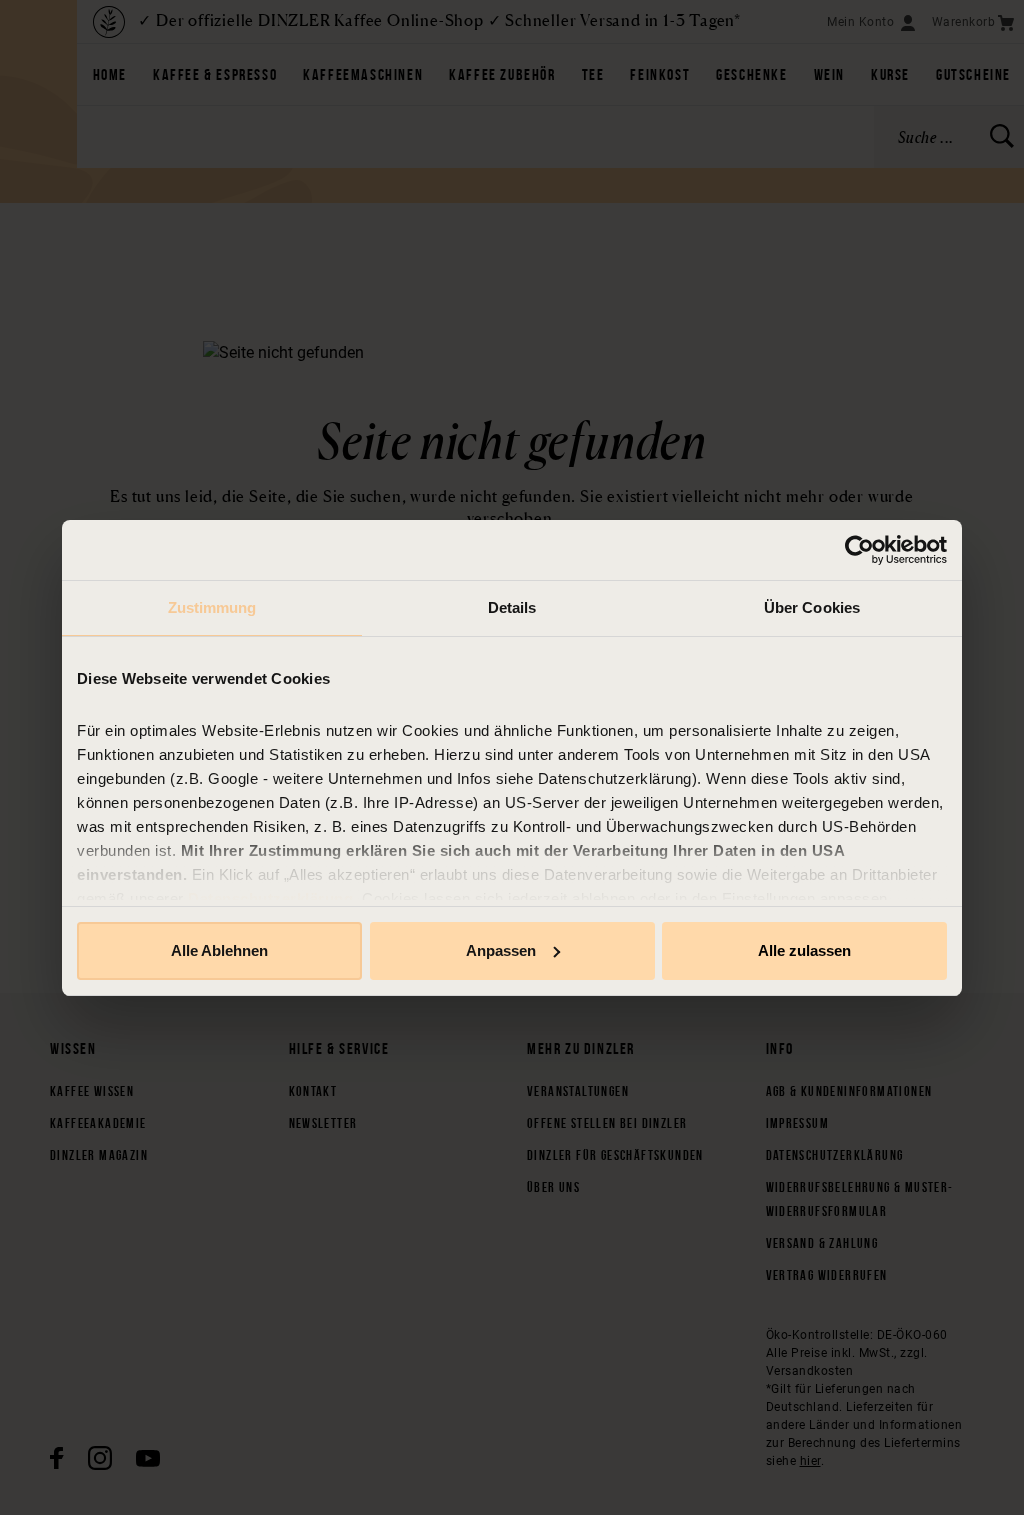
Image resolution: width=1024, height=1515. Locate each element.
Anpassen (501, 950)
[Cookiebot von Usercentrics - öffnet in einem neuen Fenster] (859, 550)
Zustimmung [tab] (212, 607)
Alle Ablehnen (219, 950)
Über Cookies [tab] (812, 607)
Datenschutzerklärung (270, 898)
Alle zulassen (804, 950)
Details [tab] (512, 607)
